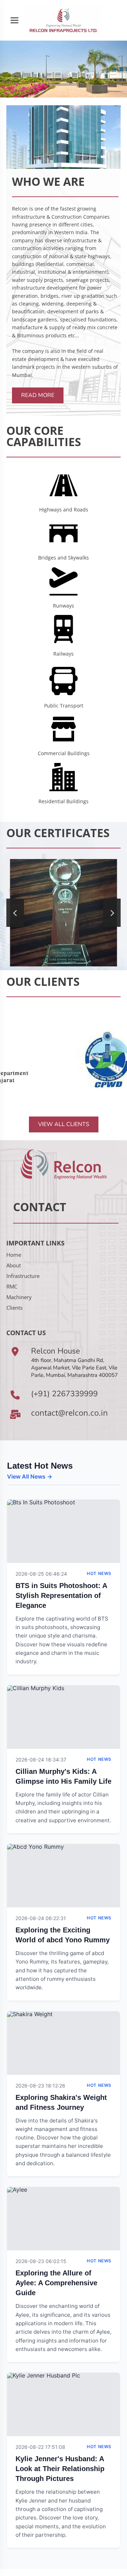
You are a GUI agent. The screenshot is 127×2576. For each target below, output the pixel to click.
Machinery (19, 1297)
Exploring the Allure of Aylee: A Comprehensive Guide (56, 2283)
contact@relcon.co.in (69, 1413)
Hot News (99, 1573)
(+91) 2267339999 (64, 1394)
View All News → (30, 1476)
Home (14, 1255)
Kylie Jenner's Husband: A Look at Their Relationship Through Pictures (60, 2469)
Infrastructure (23, 1276)
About (14, 1265)
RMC (12, 1286)
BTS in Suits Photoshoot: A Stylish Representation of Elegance (61, 1595)
